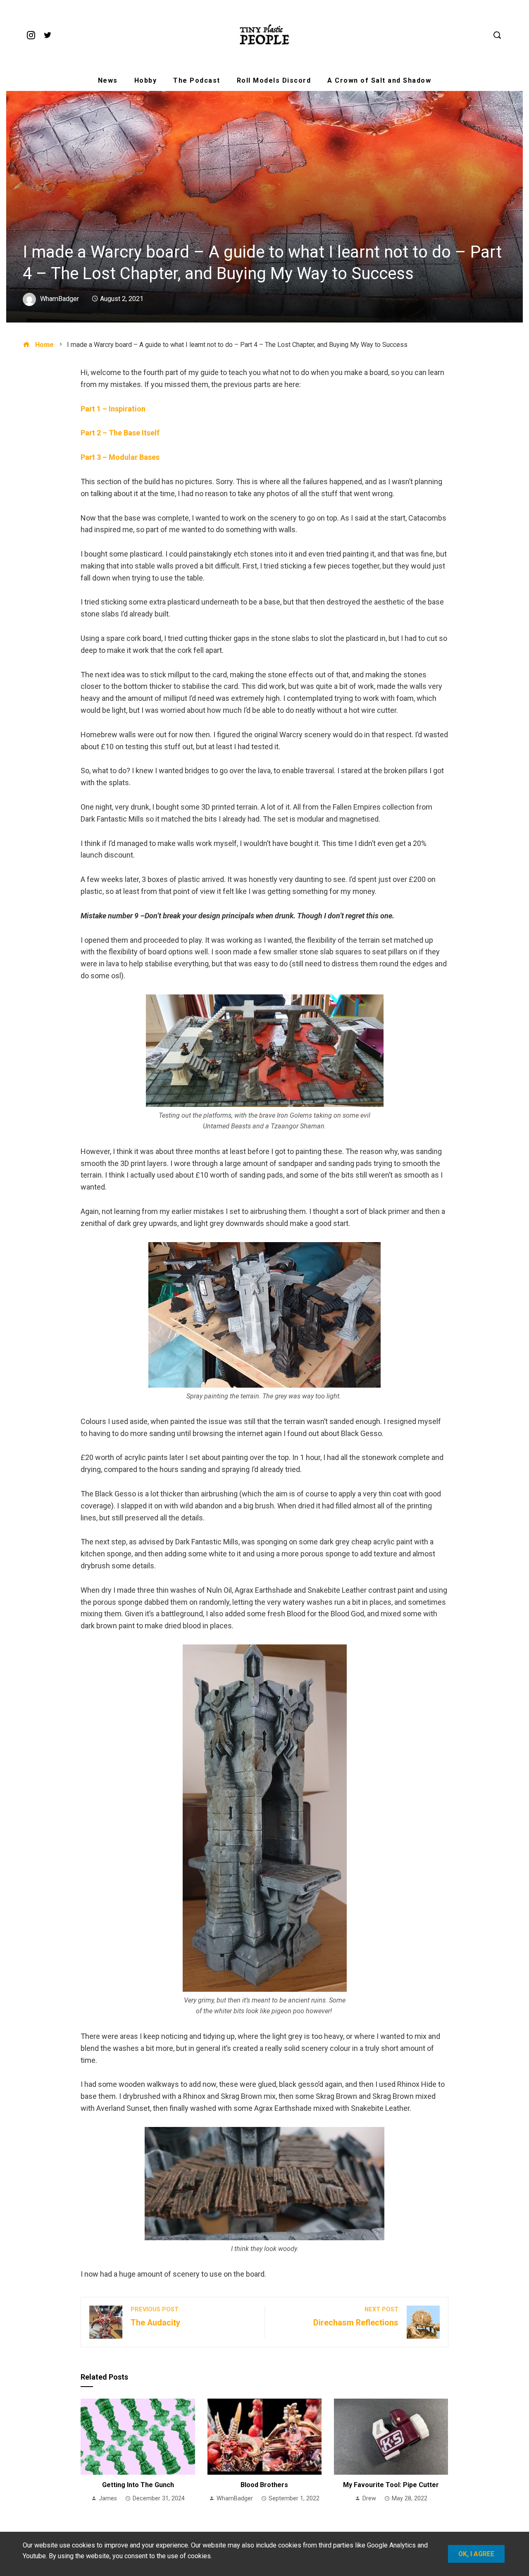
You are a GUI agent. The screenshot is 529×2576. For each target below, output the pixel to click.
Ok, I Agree (476, 2554)
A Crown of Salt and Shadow (379, 80)
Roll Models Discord (274, 80)
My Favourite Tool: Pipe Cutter (391, 2485)
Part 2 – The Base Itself (120, 433)
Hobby (146, 80)
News (108, 80)
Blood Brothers (264, 2485)
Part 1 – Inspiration (113, 409)
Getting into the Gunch (138, 2485)
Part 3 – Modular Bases (120, 457)
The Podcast (197, 80)
